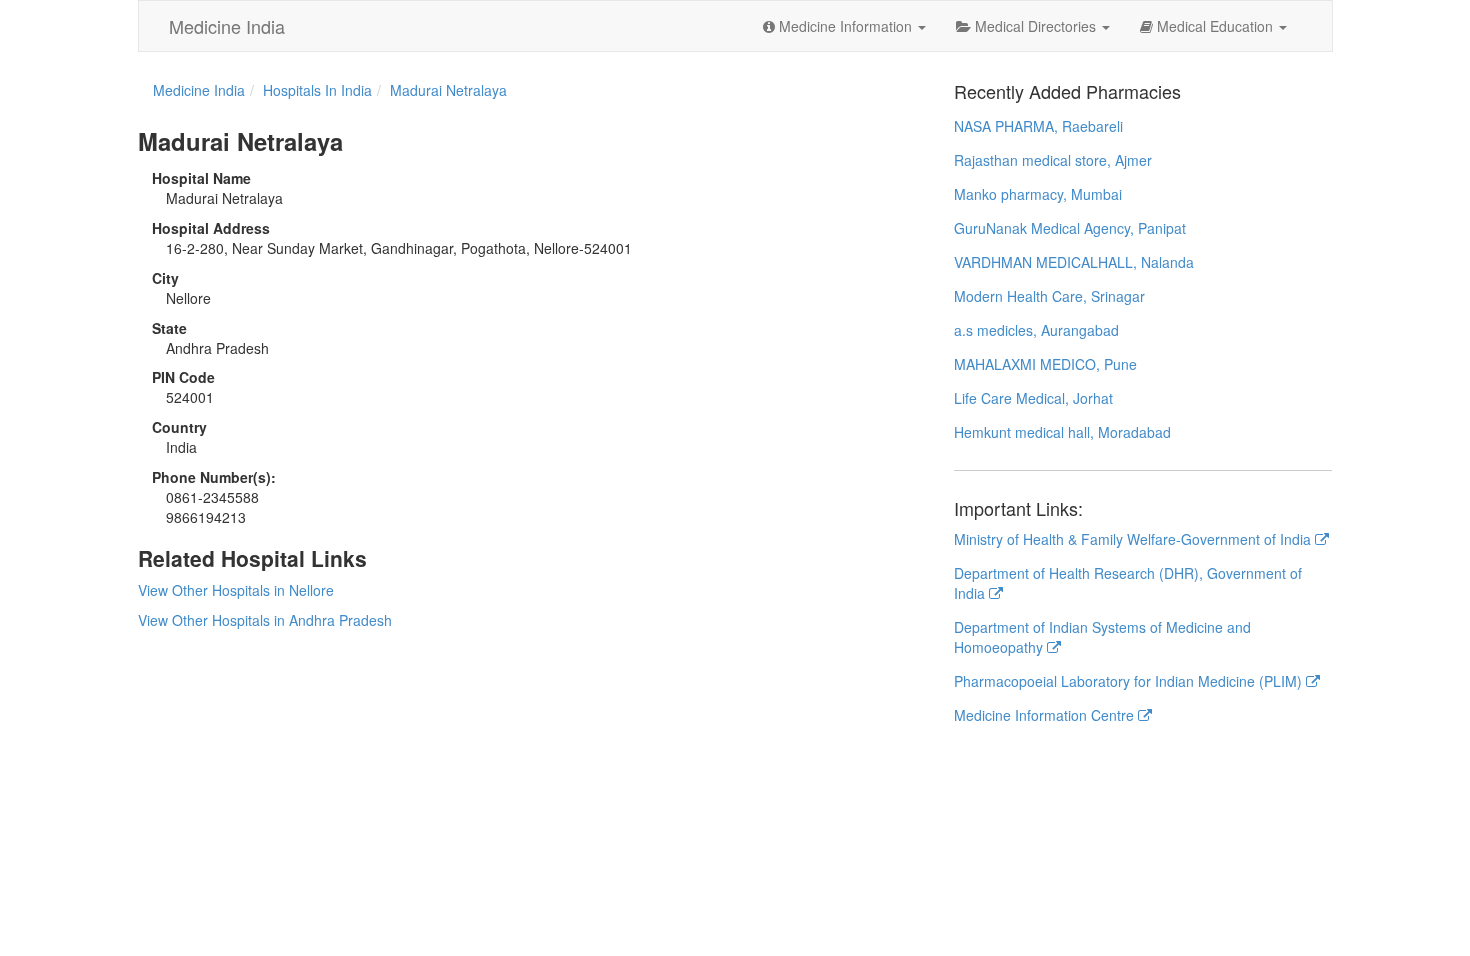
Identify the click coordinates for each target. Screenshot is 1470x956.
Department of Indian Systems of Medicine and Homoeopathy (1102, 637)
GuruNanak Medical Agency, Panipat (1070, 228)
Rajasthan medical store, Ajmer (1053, 160)
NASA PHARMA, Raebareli (1038, 126)
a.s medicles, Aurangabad (1036, 330)
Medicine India (227, 26)
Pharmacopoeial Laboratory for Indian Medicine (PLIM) (1130, 681)
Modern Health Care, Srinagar (1049, 296)
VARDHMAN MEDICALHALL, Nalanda (1074, 262)
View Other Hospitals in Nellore (236, 590)
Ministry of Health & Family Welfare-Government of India (1134, 539)
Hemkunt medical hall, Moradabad (1062, 432)
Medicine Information (845, 26)
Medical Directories (1035, 26)
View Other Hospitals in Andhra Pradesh (265, 620)
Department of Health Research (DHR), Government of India (1128, 583)
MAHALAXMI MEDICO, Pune (1045, 364)
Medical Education (1215, 26)
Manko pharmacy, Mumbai (1038, 194)
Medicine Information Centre (1046, 715)
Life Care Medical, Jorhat (1033, 398)
